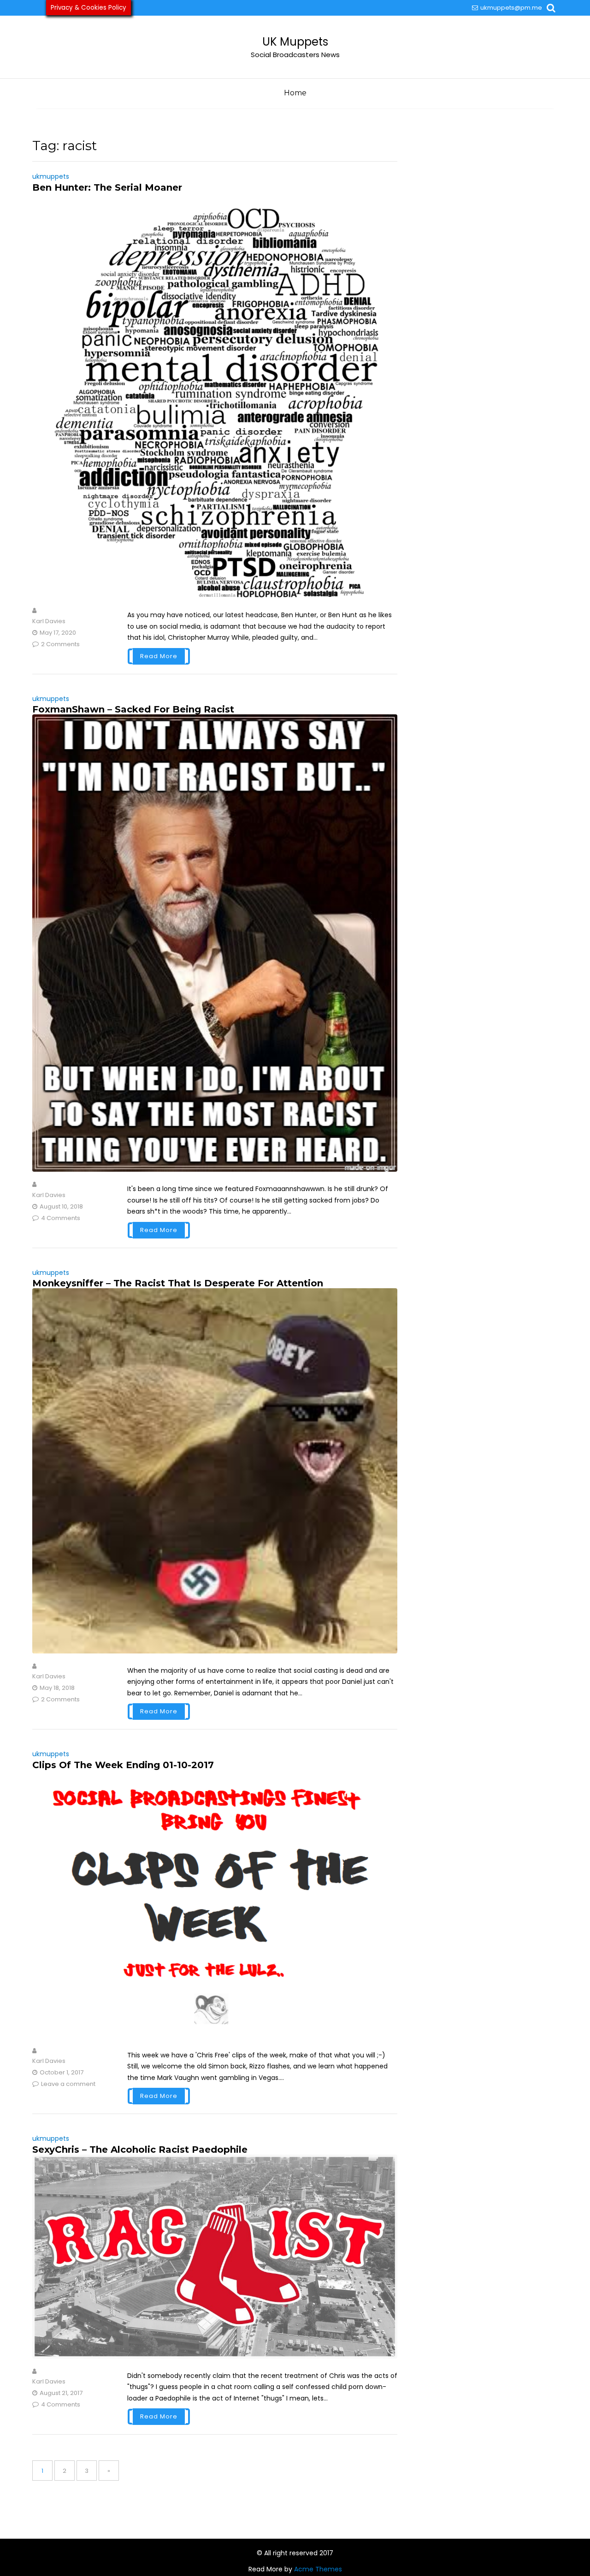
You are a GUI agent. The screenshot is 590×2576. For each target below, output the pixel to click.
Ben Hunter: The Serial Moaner (107, 187)
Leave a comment (68, 2084)
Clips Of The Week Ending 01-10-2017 (123, 1765)
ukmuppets (51, 176)
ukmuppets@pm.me (511, 8)
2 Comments (60, 644)
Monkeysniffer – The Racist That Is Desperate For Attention (178, 1283)
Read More (159, 656)
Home (295, 93)
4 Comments (61, 1218)
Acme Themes (318, 2569)
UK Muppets (295, 42)
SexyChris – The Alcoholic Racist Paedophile (140, 2150)
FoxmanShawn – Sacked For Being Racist (133, 709)
